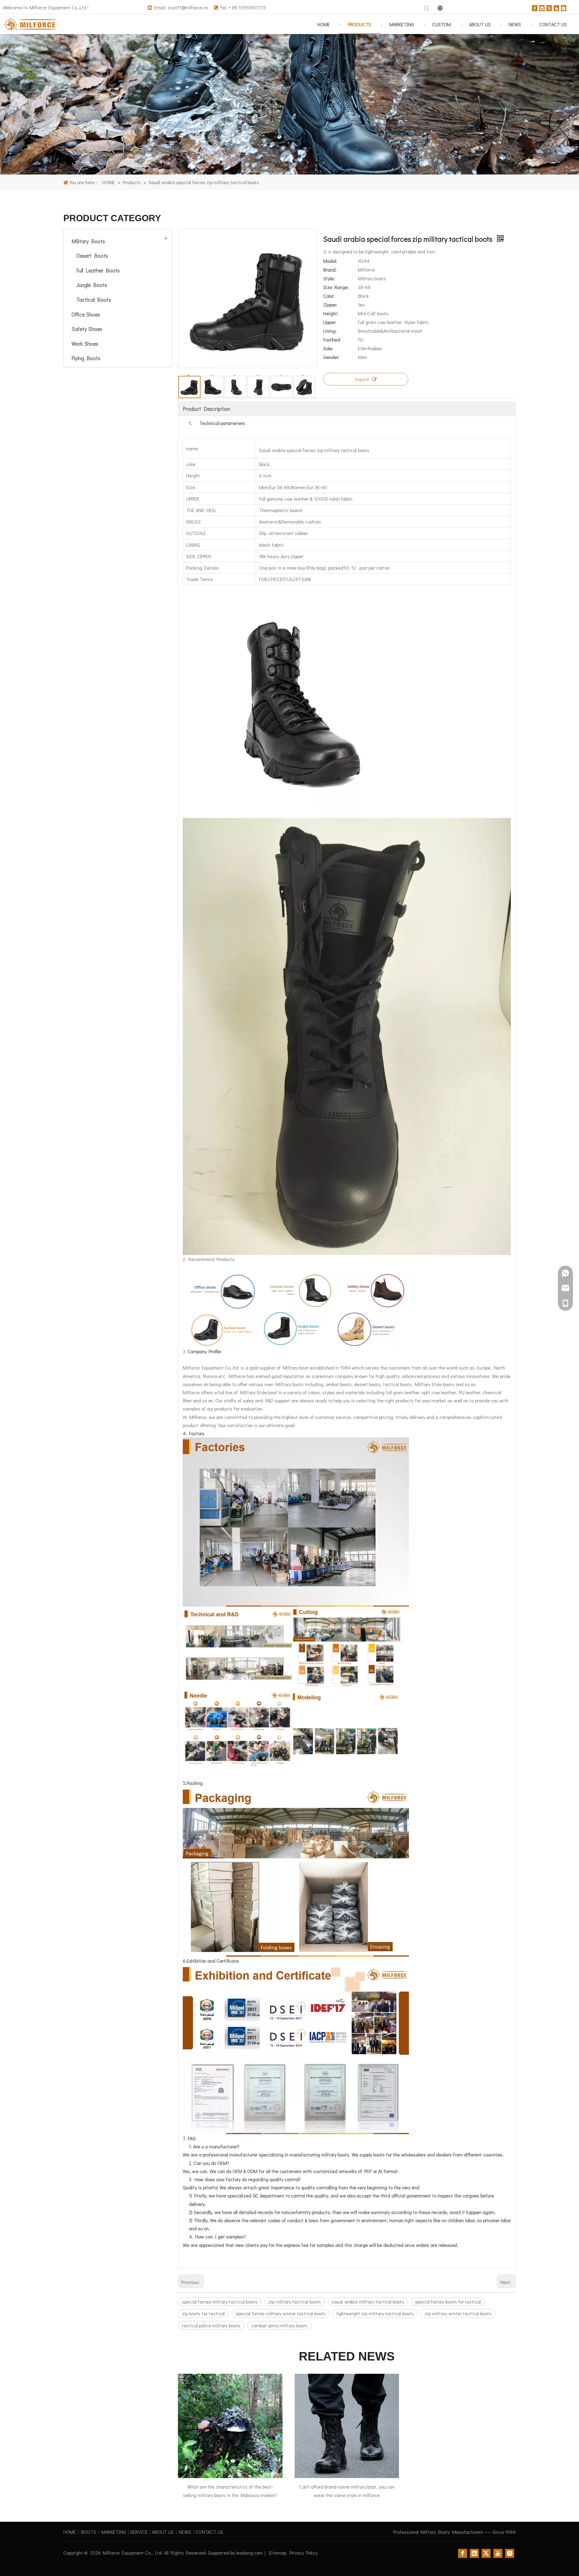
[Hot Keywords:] (427, 8)
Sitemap (277, 2553)
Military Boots (88, 241)
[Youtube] (556, 7)
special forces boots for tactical (448, 2302)
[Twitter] (549, 7)
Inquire (362, 379)
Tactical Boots (94, 300)
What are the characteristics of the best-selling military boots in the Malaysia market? (230, 2491)
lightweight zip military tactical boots (375, 2313)
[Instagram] (564, 7)
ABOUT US (163, 2532)
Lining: (330, 331)
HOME (70, 2532)
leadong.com (249, 2553)
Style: (329, 278)
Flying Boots (86, 358)
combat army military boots (279, 2325)
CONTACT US (209, 2532)
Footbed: (332, 340)
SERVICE (139, 2532)
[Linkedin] (542, 7)
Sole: (328, 348)
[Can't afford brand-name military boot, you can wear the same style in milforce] (347, 2426)
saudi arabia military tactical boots (368, 2302)
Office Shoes (86, 314)
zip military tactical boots (295, 2302)
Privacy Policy (304, 2553)
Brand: (330, 270)
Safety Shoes (87, 329)
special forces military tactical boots (220, 2302)
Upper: (330, 322)
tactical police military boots (211, 2325)
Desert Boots (92, 256)
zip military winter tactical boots (458, 2313)
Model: (330, 261)
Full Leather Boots (98, 270)
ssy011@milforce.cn (188, 7)
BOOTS (89, 2532)
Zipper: (330, 305)
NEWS (185, 2532)
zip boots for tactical (203, 2313)
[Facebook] (535, 7)
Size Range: (336, 287)
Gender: (331, 357)
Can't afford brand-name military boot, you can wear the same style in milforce (347, 2491)
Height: (331, 313)
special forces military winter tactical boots (281, 2313)
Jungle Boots (92, 285)
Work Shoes (85, 344)
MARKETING (114, 2532)
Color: (329, 296)
